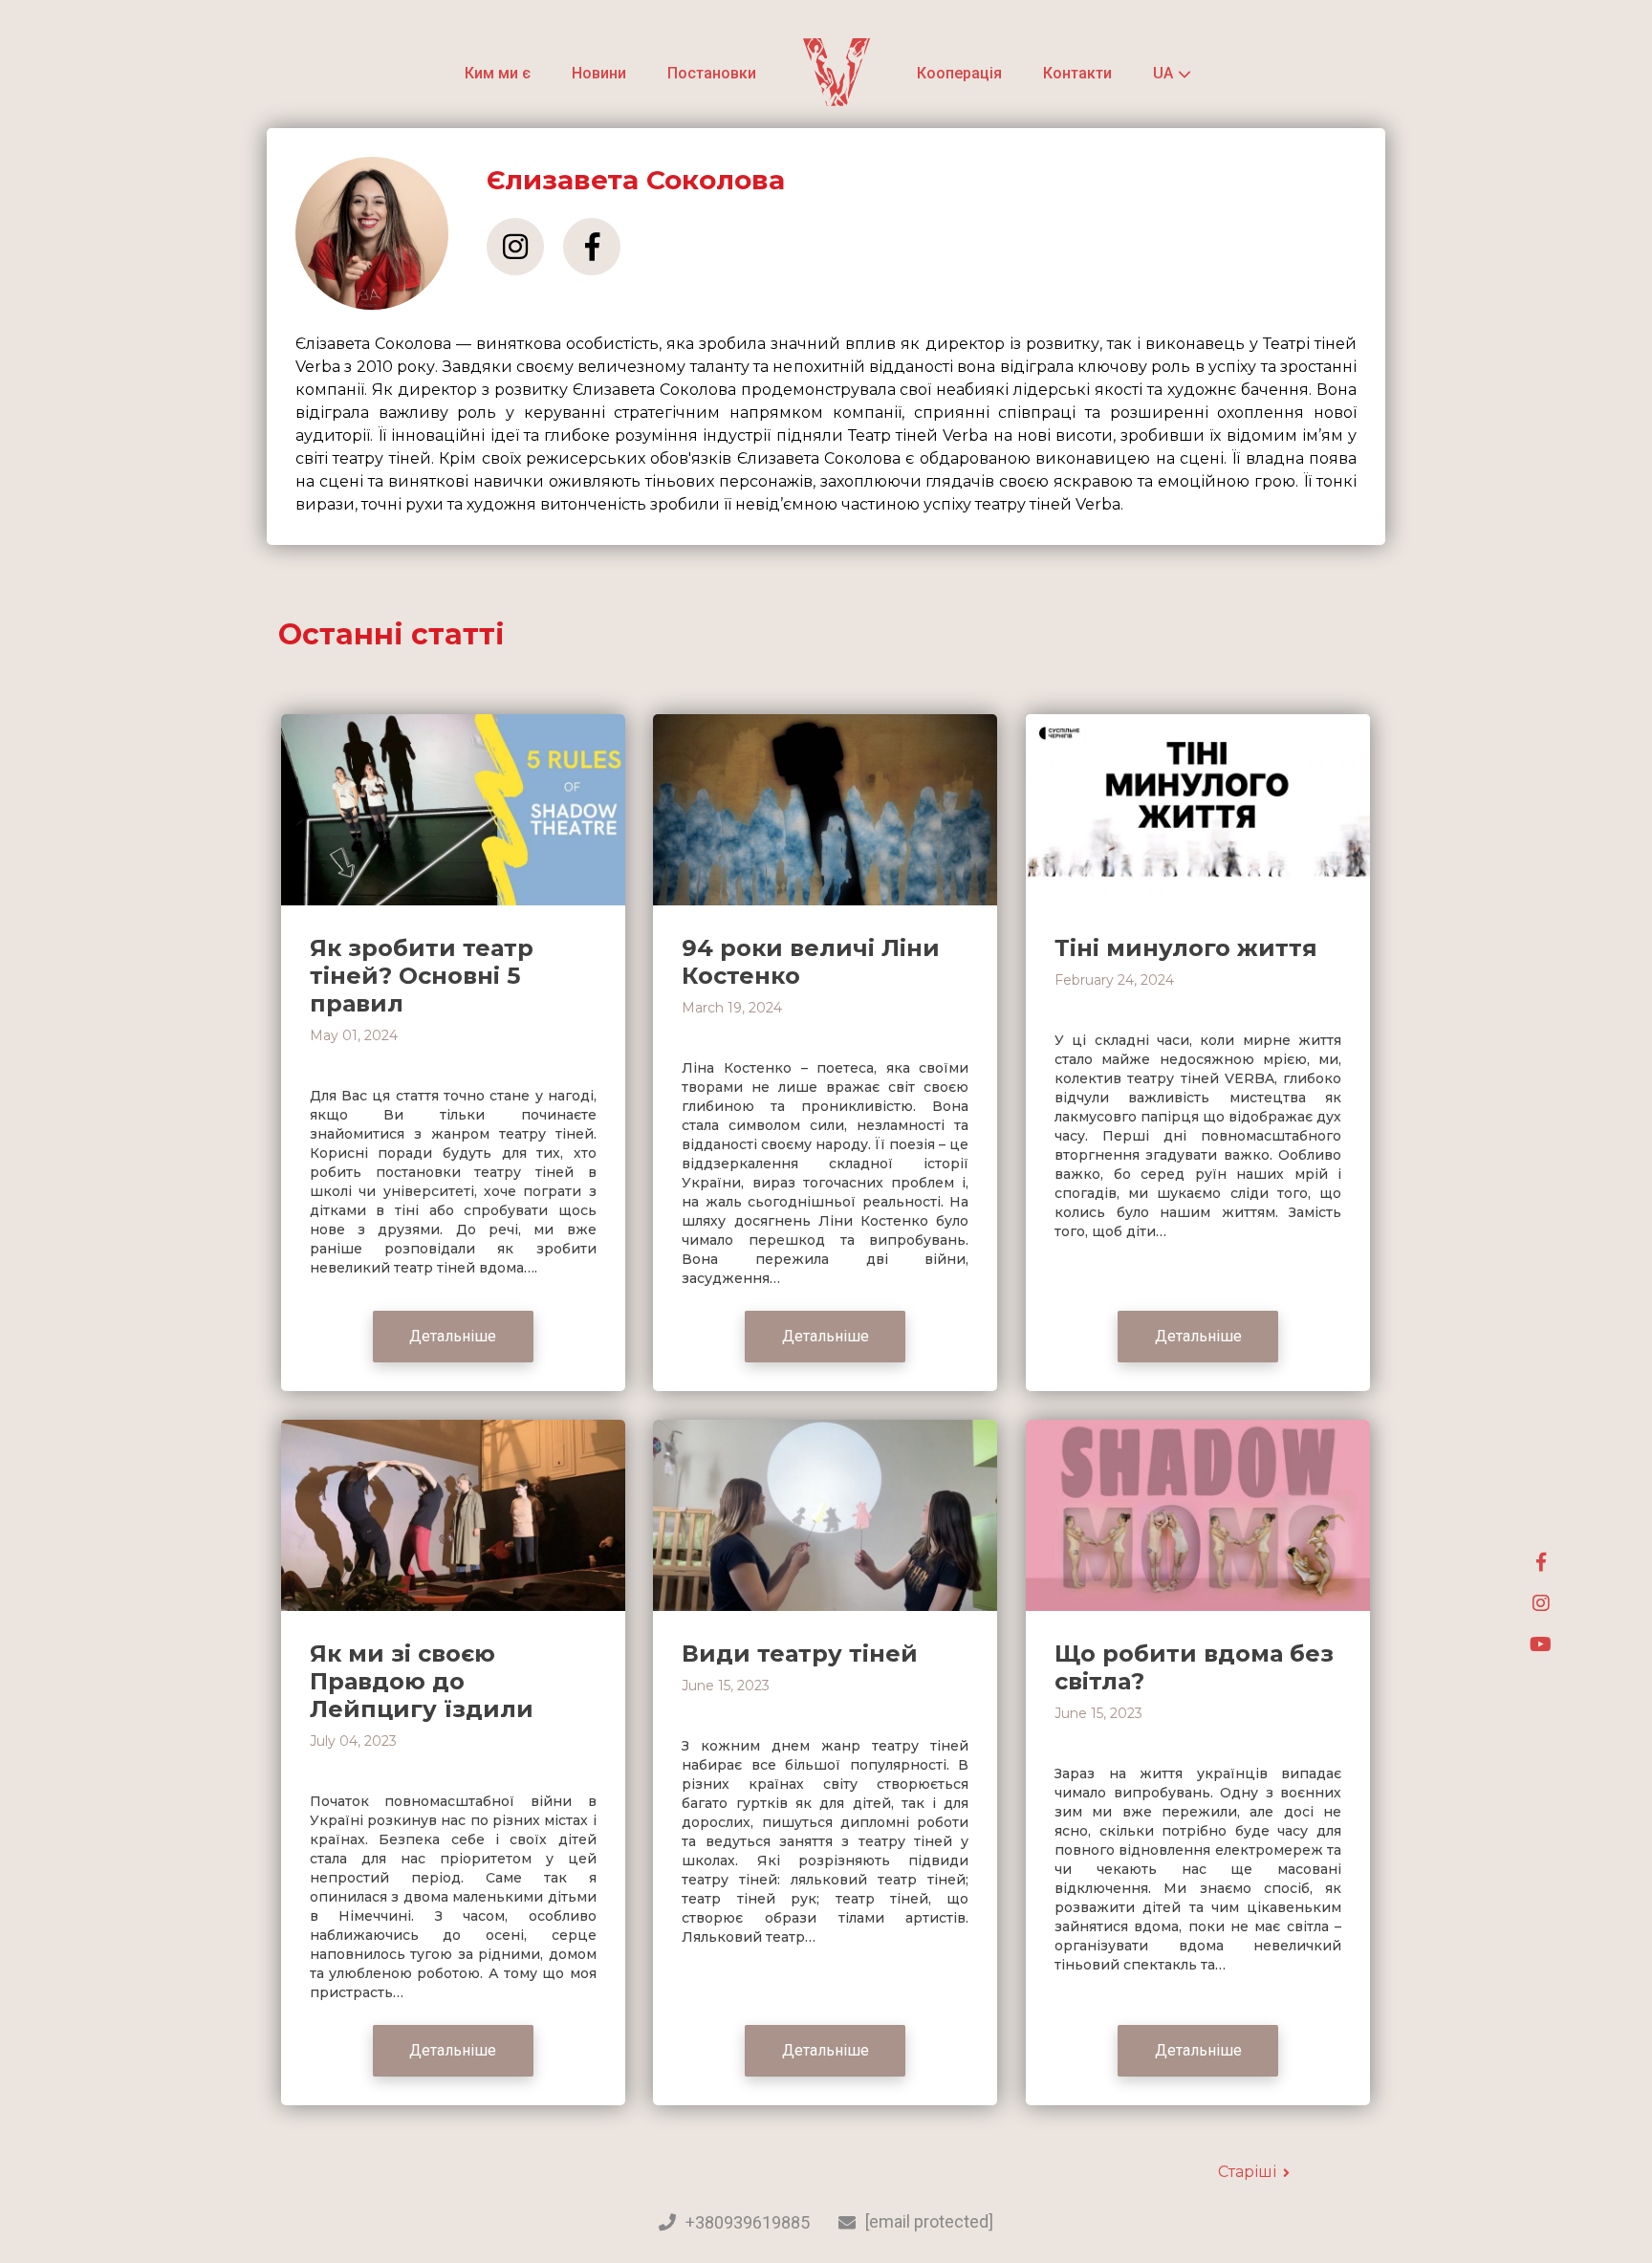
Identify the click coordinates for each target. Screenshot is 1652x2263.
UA (1163, 74)
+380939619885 (748, 2223)
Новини (599, 73)
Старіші (1247, 2172)
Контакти (1077, 73)
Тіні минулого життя (1186, 948)
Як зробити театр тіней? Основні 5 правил (422, 976)
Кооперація (959, 73)
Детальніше (453, 1336)
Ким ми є (498, 73)
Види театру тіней (800, 1654)
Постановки (712, 73)
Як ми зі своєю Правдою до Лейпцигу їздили (422, 1681)
